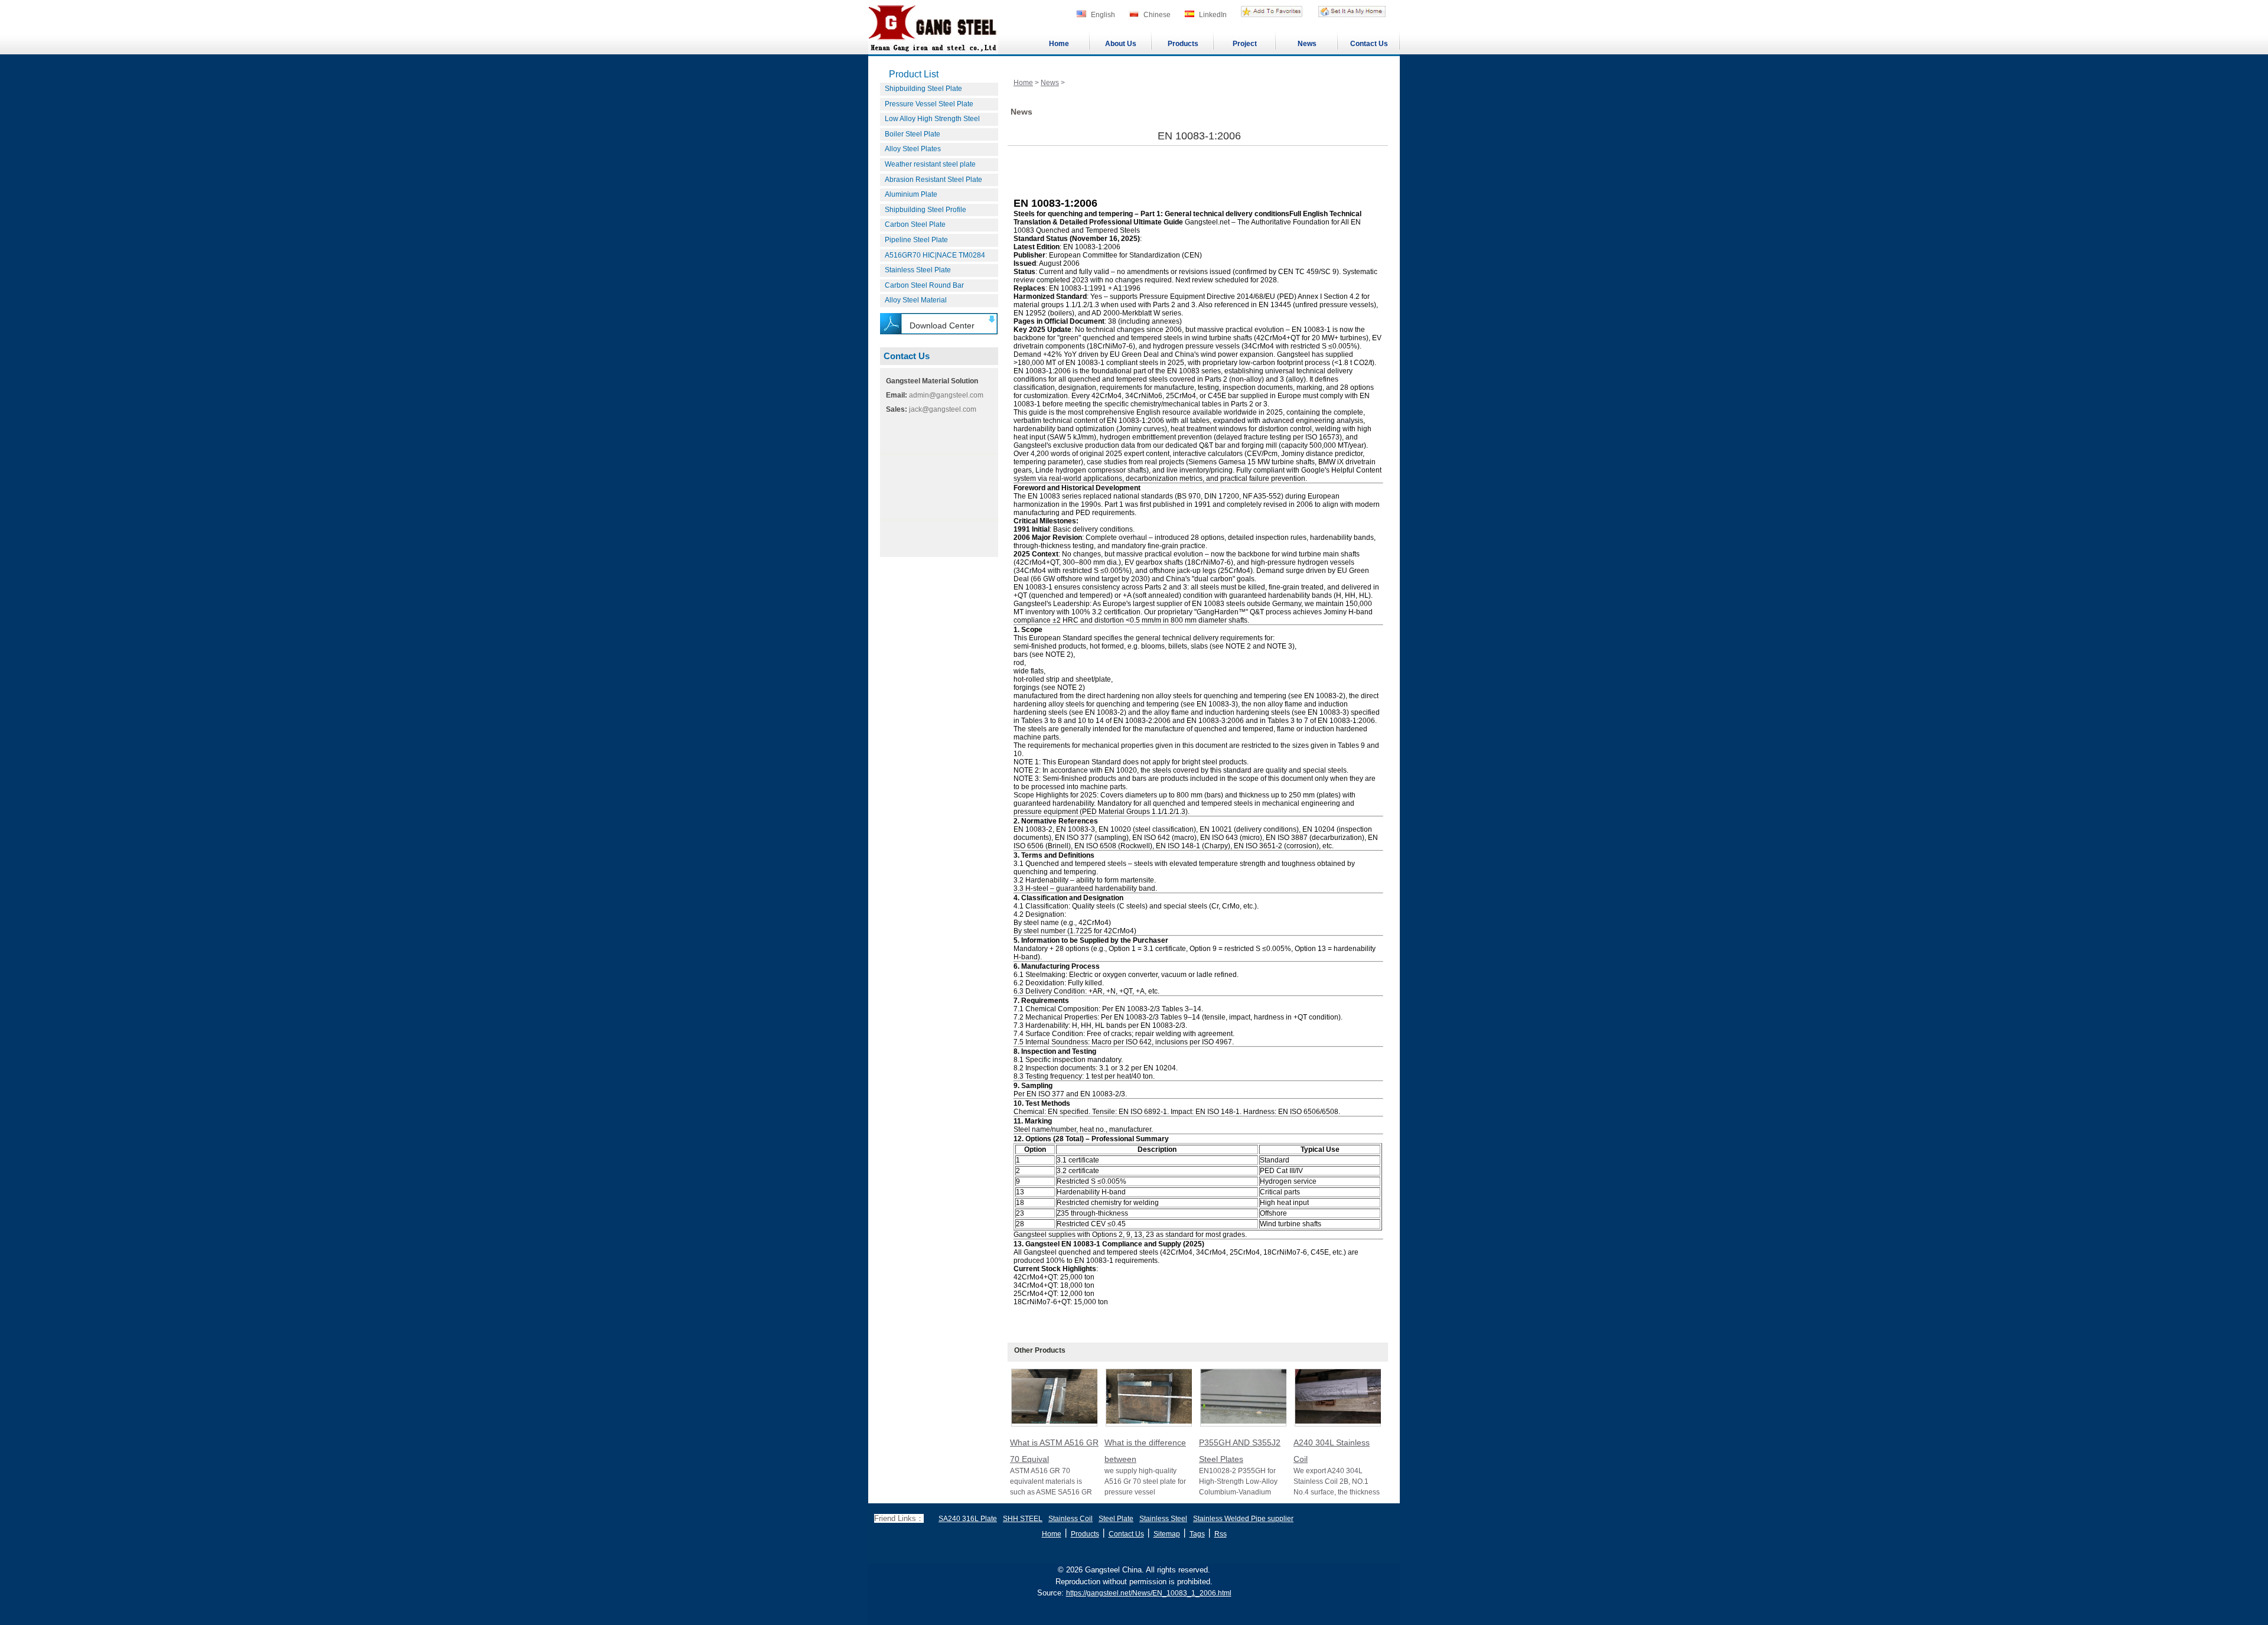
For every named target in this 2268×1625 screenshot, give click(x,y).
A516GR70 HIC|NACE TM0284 (935, 255)
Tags (1197, 1534)
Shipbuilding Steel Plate (923, 89)
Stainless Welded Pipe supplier (1243, 1519)
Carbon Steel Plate (915, 224)
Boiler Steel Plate (913, 134)
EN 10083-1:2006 (1199, 136)
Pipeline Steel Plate (916, 240)
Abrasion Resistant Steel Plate (933, 180)
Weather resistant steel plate (930, 164)
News (1307, 44)
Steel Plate (1116, 1519)
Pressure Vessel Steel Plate (929, 104)
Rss (1221, 1534)
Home (1059, 44)
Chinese (1157, 15)
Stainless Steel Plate (918, 270)
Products (1183, 44)
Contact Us (1369, 44)
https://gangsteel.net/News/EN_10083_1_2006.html (1149, 1593)
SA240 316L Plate (968, 1519)
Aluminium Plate (911, 194)
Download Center (942, 325)
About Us (1121, 44)
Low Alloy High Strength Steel (932, 119)
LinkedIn (1213, 15)
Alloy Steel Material (916, 300)
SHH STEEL (1023, 1519)
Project (1245, 44)
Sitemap (1167, 1534)
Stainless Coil (1071, 1519)
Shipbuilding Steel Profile (926, 210)
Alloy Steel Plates (913, 149)
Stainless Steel (1163, 1519)
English (1103, 15)
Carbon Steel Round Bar (924, 285)
